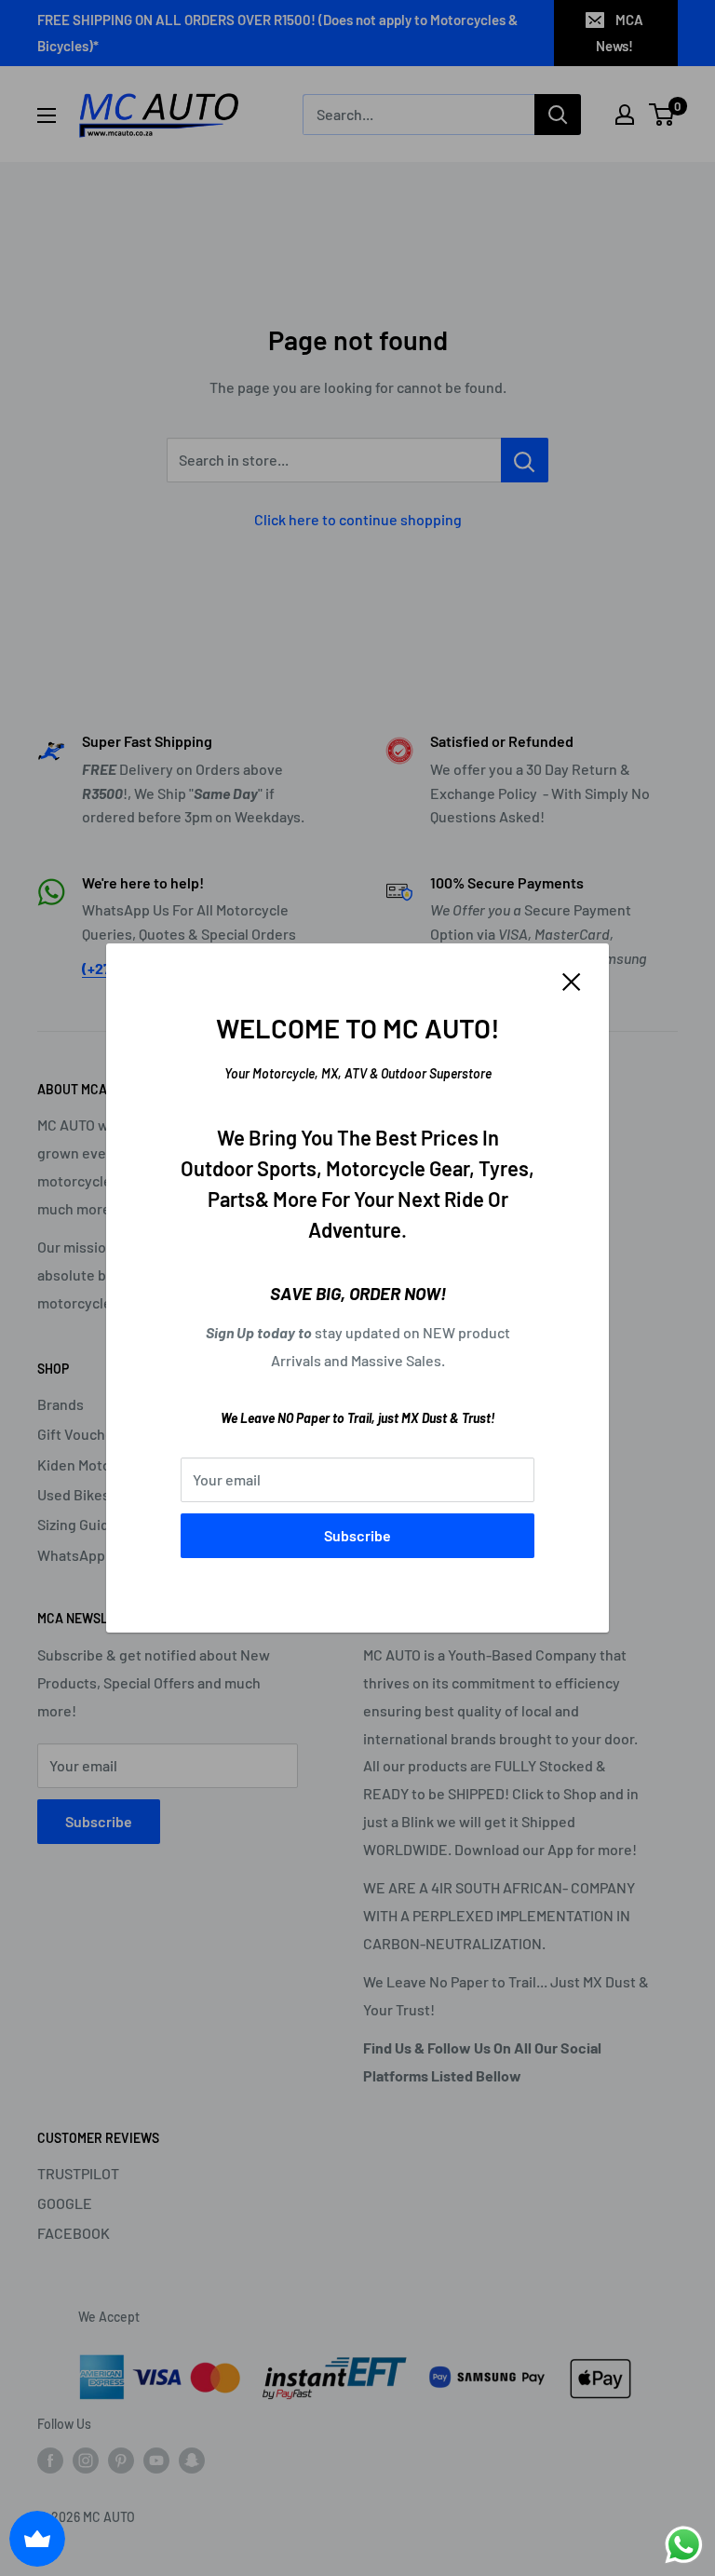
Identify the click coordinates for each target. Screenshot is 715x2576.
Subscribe (357, 1535)
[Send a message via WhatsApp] (684, 2545)
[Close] (572, 980)
